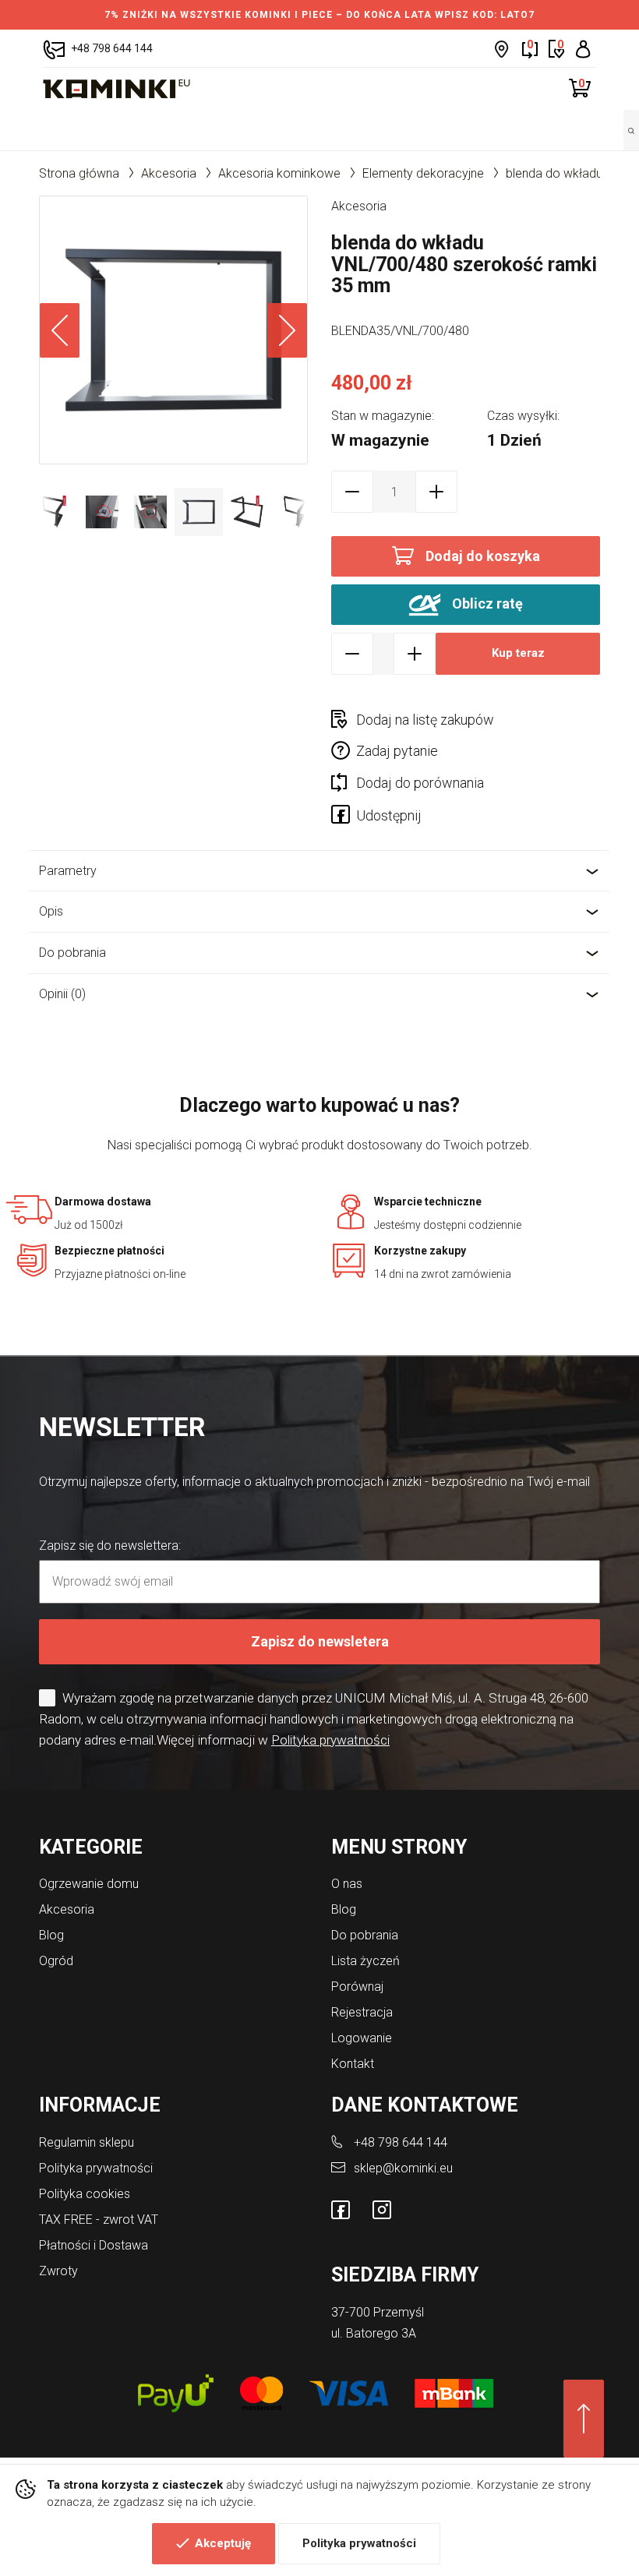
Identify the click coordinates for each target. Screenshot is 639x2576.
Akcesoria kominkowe (279, 173)
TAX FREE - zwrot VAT (99, 2220)
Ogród (56, 1961)
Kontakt (353, 2064)
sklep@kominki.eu (403, 2168)
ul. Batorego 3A (374, 2333)
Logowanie (362, 2038)
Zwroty (58, 2271)
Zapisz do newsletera (320, 1641)
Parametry (68, 871)
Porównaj (357, 1987)
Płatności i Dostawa (94, 2245)
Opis (51, 911)
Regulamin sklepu (86, 2142)
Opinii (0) (62, 994)
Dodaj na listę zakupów (425, 720)
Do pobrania (72, 953)
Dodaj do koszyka (483, 556)
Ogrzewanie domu (89, 1884)
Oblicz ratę (486, 603)
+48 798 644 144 (401, 2142)
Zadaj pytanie (397, 751)
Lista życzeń (365, 1961)
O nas (347, 1884)
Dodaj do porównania (420, 783)
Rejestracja (362, 2012)
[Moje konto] (583, 49)
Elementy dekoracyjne (423, 173)
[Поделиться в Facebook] (344, 817)
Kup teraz (518, 653)
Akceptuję (223, 2543)
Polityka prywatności (359, 2543)
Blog (51, 1935)
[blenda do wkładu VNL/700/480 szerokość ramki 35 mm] (173, 330)
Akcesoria (169, 173)
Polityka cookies (85, 2194)
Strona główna (79, 173)
